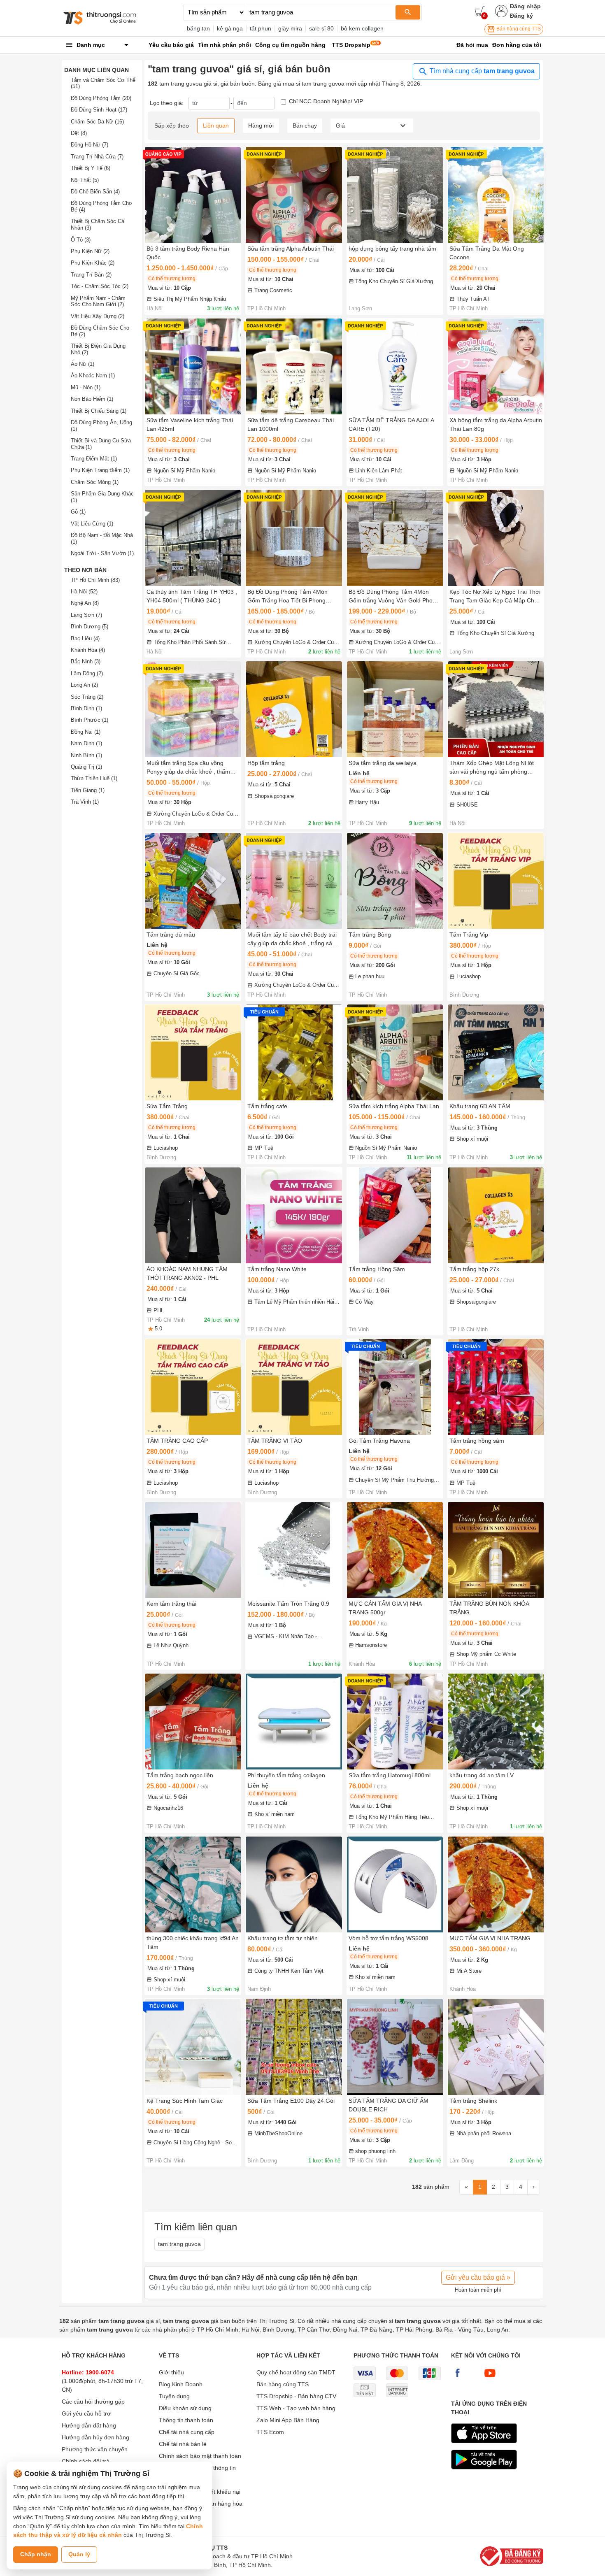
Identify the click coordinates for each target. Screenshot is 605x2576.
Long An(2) (84, 685)
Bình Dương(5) (90, 627)
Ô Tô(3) (81, 240)
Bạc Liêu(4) (85, 638)
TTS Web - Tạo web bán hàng (296, 2408)
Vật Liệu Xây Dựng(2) (98, 316)
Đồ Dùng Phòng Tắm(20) (101, 98)
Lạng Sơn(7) (86, 615)
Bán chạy (305, 126)
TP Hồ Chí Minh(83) (95, 580)
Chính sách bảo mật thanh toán (200, 2456)
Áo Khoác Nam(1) (93, 375)
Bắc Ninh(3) (86, 661)
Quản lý (79, 2554)
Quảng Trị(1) (86, 767)
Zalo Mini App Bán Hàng (288, 2420)
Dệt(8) (79, 133)
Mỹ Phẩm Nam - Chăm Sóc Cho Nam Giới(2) (98, 301)
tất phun (261, 28)
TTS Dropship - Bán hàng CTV (296, 2396)
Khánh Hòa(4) (88, 650)
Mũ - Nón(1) (86, 387)
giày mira (290, 28)
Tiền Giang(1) (88, 790)
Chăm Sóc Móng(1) (95, 482)
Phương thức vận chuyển (95, 2449)
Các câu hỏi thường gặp (93, 2402)
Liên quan (216, 126)
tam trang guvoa (179, 2244)
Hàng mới (261, 126)
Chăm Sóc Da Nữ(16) (97, 122)
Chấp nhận (36, 2554)
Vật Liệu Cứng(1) (92, 524)
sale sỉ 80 (321, 28)
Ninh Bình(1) (86, 755)
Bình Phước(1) (90, 720)
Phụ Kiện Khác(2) (93, 263)
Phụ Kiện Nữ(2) (90, 251)
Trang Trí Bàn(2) (91, 275)
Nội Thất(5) (85, 180)
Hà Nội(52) (84, 592)
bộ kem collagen (362, 28)
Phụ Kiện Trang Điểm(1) (100, 470)
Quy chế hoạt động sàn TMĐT (296, 2372)
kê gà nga (230, 28)
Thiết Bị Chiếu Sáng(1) (99, 411)
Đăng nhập (525, 6)
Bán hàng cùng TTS (518, 29)
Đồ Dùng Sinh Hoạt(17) (99, 110)
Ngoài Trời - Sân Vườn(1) (102, 553)
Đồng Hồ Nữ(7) (90, 145)
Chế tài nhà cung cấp (187, 2432)
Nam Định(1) (86, 743)
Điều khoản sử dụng (185, 2408)
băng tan (198, 28)
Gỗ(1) (78, 512)
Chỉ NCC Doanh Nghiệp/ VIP (326, 101)
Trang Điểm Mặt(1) (94, 459)
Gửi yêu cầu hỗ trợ (86, 2413)
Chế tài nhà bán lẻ (183, 2444)
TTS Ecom (270, 2432)
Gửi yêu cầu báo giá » (478, 2277)
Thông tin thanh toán (186, 2420)
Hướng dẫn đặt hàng (89, 2425)
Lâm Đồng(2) (87, 673)
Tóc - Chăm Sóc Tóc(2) (100, 286)
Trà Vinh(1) (85, 802)
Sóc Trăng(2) (87, 697)
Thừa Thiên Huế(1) (94, 778)
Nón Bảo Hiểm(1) (92, 399)
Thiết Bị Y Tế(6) (91, 168)
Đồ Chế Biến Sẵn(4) (95, 192)
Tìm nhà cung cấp (481, 71)
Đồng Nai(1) (86, 732)
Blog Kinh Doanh (181, 2384)
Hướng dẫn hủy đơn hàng (95, 2437)
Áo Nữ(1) (83, 364)
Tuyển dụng (174, 2396)
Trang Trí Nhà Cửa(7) (97, 157)
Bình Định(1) (86, 708)
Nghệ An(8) (85, 603)
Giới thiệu (171, 2372)
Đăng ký (521, 16)
